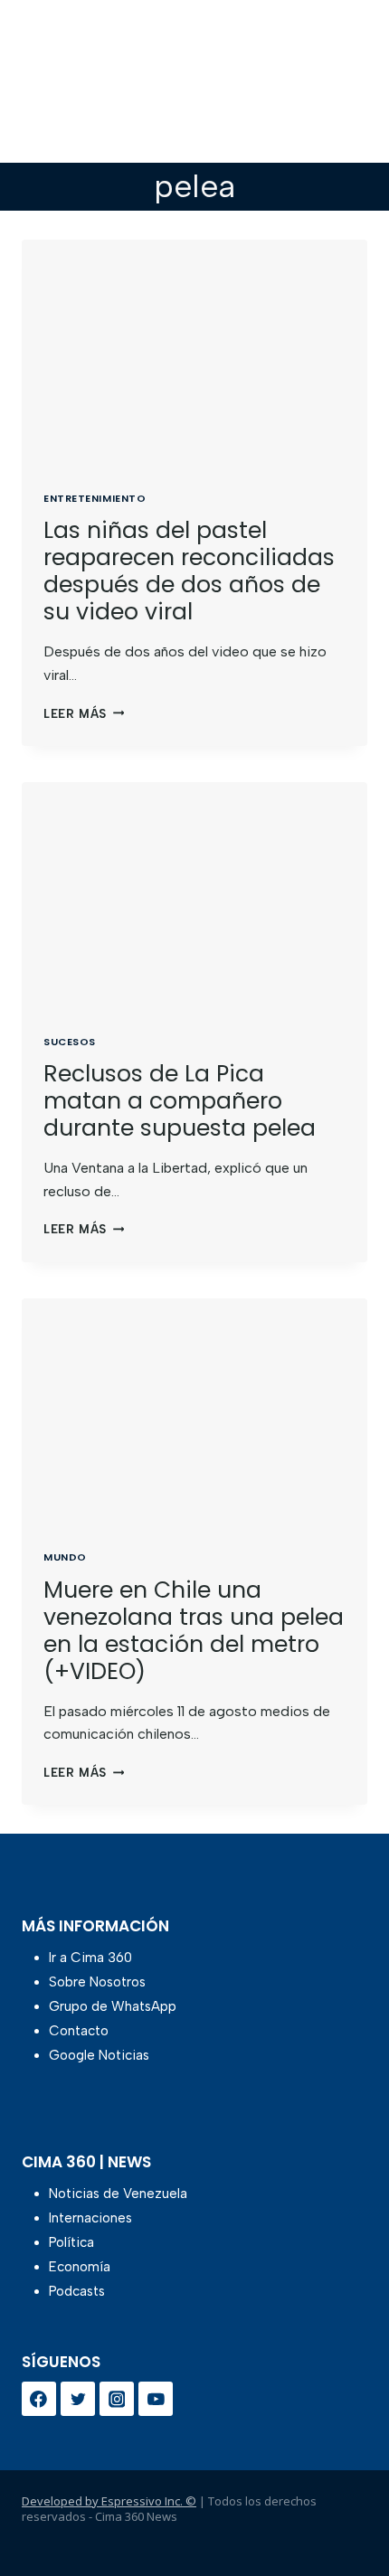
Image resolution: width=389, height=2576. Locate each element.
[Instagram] (117, 2399)
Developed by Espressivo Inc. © (109, 2501)
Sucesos (70, 1042)
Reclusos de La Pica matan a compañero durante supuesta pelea (180, 1101)
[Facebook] (39, 2399)
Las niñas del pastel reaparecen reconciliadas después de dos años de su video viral (189, 571)
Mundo (65, 1557)
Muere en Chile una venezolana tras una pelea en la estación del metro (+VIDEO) (194, 1631)
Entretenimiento (95, 498)
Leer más (84, 714)
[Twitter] (78, 2399)
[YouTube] (156, 2399)
